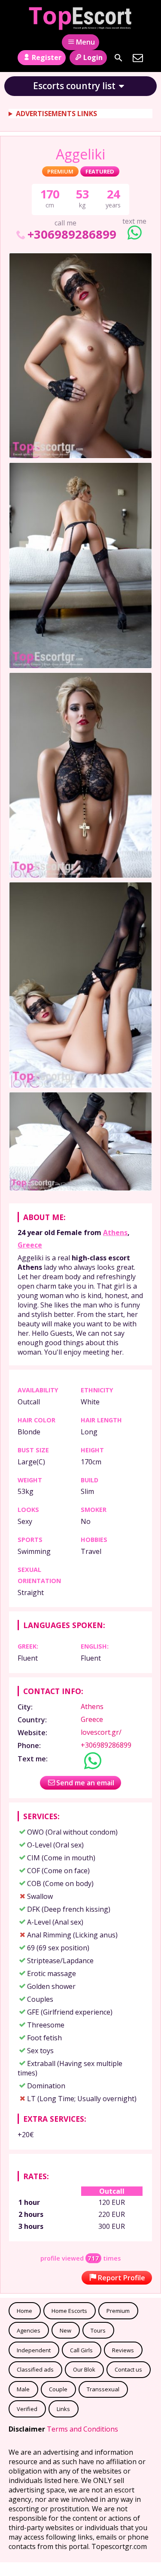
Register (47, 57)
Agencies (29, 2330)
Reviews (123, 2350)
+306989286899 (72, 234)
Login (93, 57)
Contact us (128, 2369)
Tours (98, 2330)
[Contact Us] (138, 58)
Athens (115, 1233)
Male (23, 2389)
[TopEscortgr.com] (80, 18)
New (65, 2330)
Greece (30, 1245)
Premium (118, 2311)
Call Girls (81, 2350)
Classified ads (35, 2369)
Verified (27, 2409)
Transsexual (103, 2389)
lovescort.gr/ (101, 1732)
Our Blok (84, 2369)
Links (63, 2409)
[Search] (118, 58)
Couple (58, 2389)
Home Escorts (69, 2311)
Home (24, 2311)
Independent (34, 2350)
